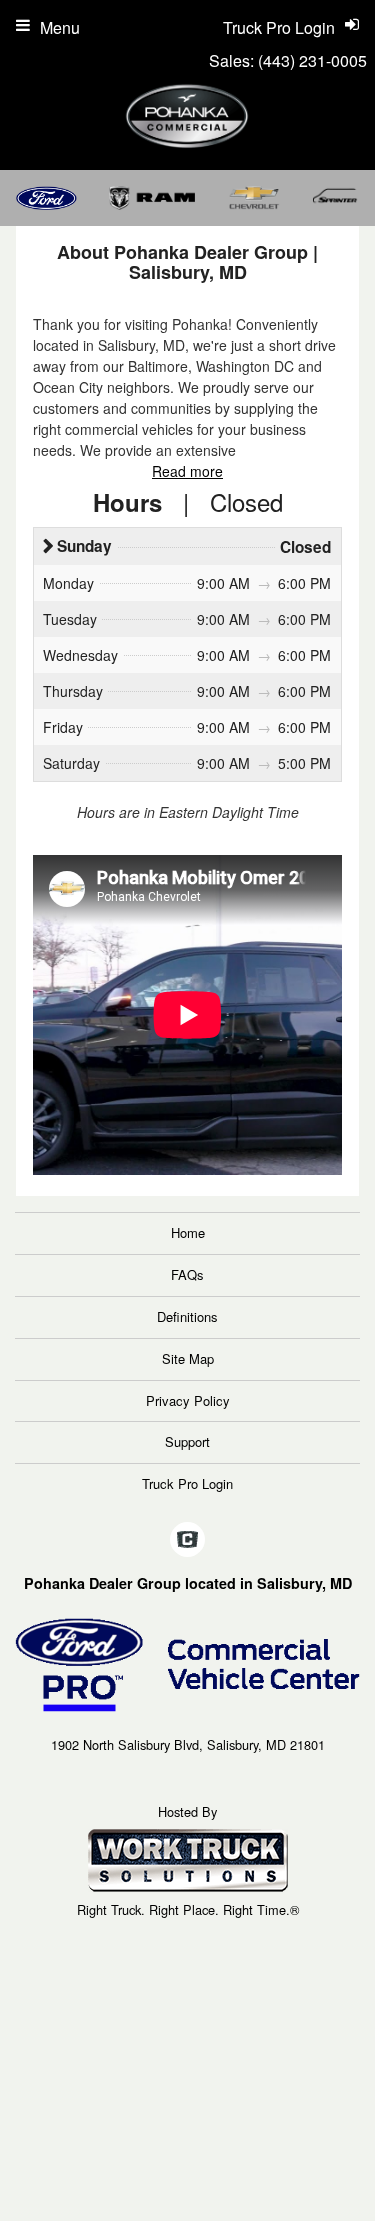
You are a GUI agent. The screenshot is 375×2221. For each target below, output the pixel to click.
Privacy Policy (188, 1400)
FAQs (187, 1274)
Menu (60, 27)
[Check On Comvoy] (187, 1540)
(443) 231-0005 (312, 60)
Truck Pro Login (187, 1483)
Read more (187, 471)
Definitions (187, 1316)
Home (188, 1232)
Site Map (188, 1358)
